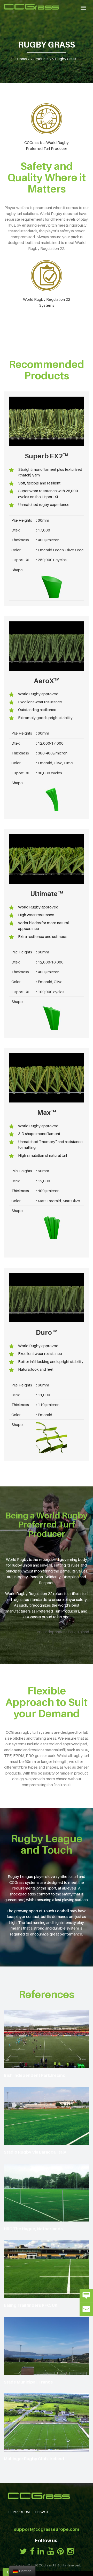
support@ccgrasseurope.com (47, 2529)
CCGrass (45, 2565)
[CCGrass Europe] (31, 7)
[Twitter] (23, 2551)
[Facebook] (32, 2551)
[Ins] (70, 2551)
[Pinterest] (60, 2551)
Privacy (42, 2512)
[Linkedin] (41, 2551)
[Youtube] (51, 2551)
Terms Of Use (19, 2512)
